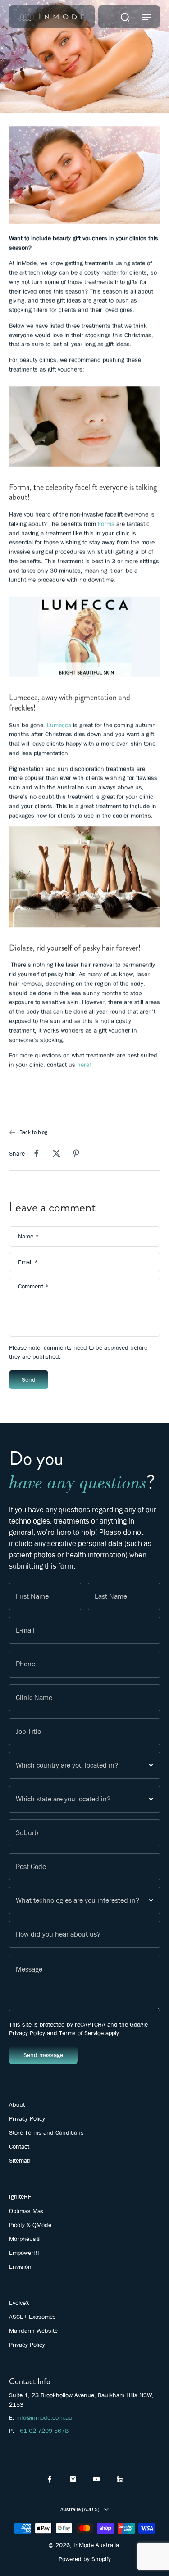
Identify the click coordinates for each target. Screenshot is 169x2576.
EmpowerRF (25, 2253)
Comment (33, 1287)
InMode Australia (96, 2545)
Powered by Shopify (85, 2559)
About (17, 2104)
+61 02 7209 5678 (42, 2431)
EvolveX (19, 2303)
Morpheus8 (24, 2239)
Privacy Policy (27, 2033)
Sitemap (20, 2160)
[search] (125, 17)
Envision (20, 2267)
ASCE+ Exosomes (32, 2317)
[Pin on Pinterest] (76, 1153)
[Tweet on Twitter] (56, 1153)
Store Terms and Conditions (46, 2132)
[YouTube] (96, 2479)
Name (28, 1236)
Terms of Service (81, 2033)
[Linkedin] (120, 2479)
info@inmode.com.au (44, 2417)
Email (28, 1262)
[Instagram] (73, 2479)
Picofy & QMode (30, 2225)
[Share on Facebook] (37, 1153)
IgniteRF (20, 2196)
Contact (19, 2146)
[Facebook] (50, 2479)
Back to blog (33, 1132)
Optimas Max (26, 2211)
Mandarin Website (33, 2331)
